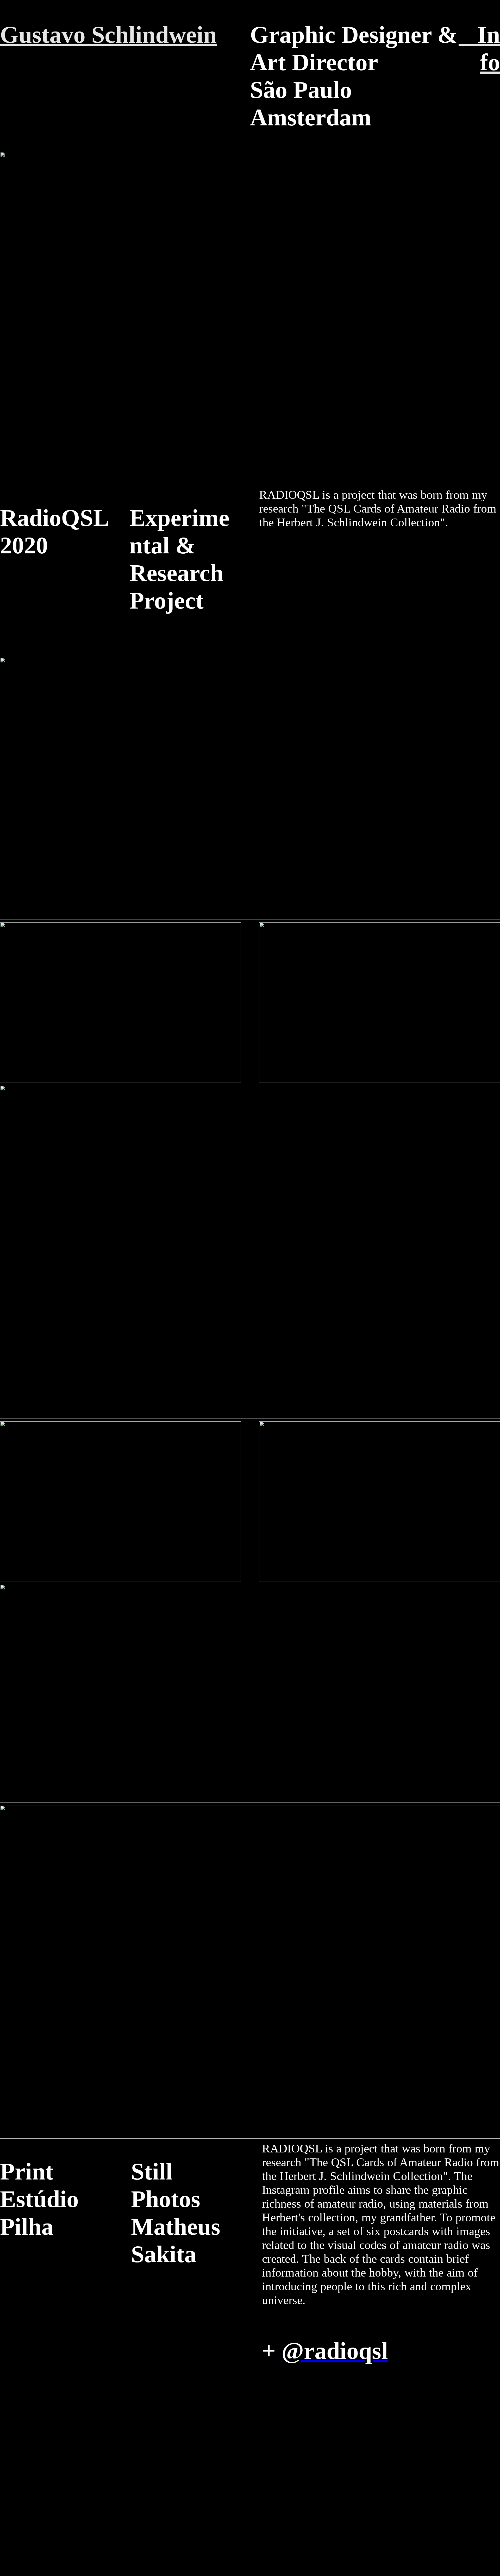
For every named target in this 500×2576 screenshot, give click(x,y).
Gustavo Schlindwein (108, 35)
